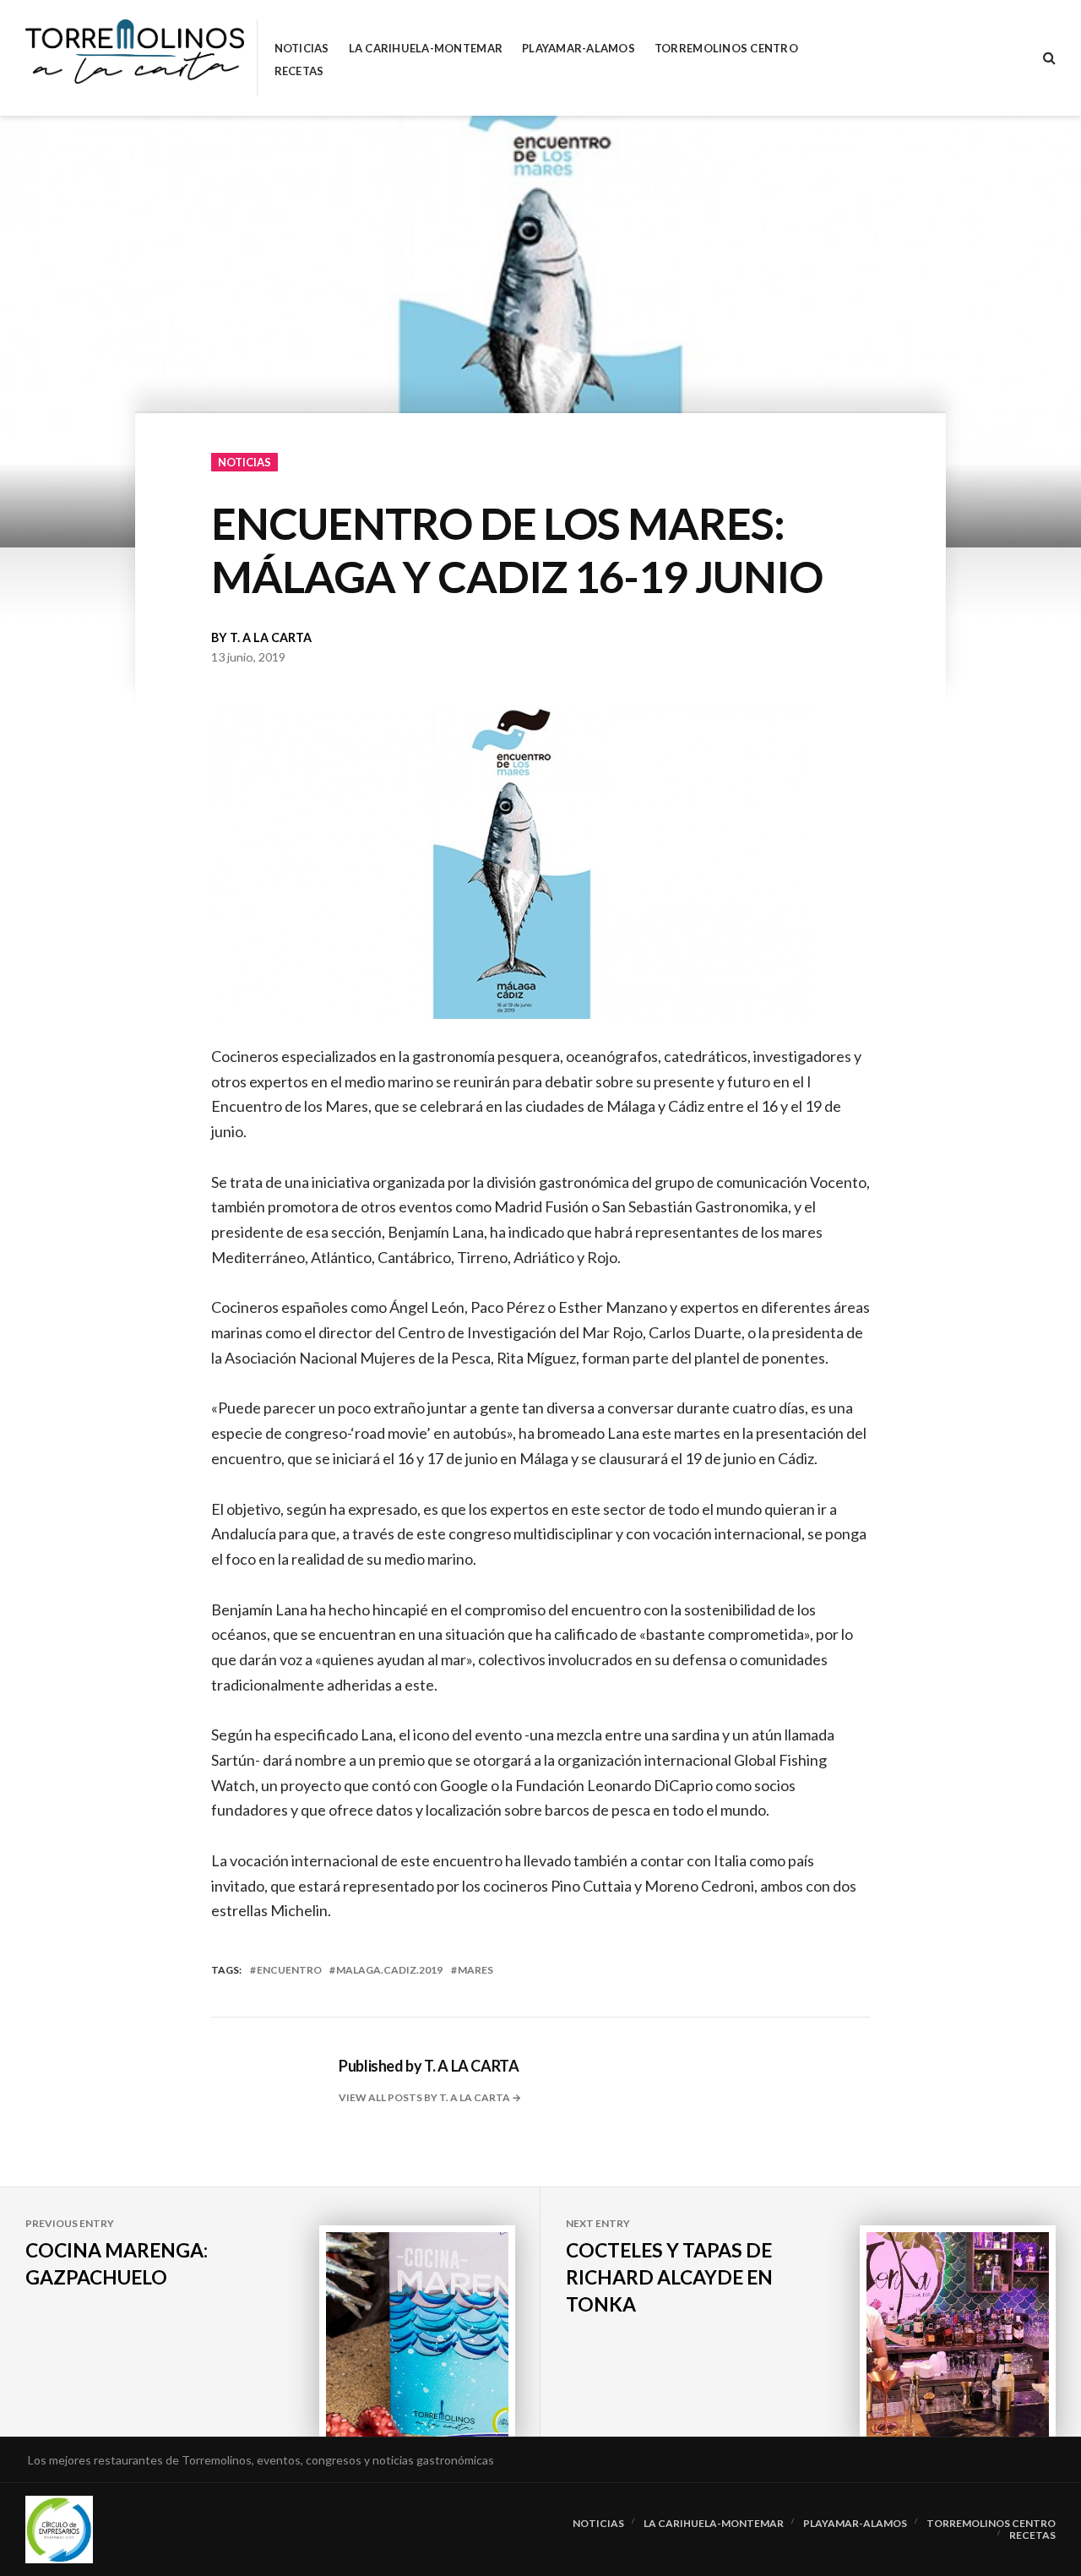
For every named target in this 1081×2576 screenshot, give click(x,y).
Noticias (302, 49)
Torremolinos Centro (726, 49)
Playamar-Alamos (579, 49)
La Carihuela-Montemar (426, 49)
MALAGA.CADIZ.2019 (389, 1970)
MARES (475, 1970)
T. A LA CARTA (271, 637)
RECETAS (299, 71)
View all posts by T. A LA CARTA (425, 2097)
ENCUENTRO (289, 1970)
